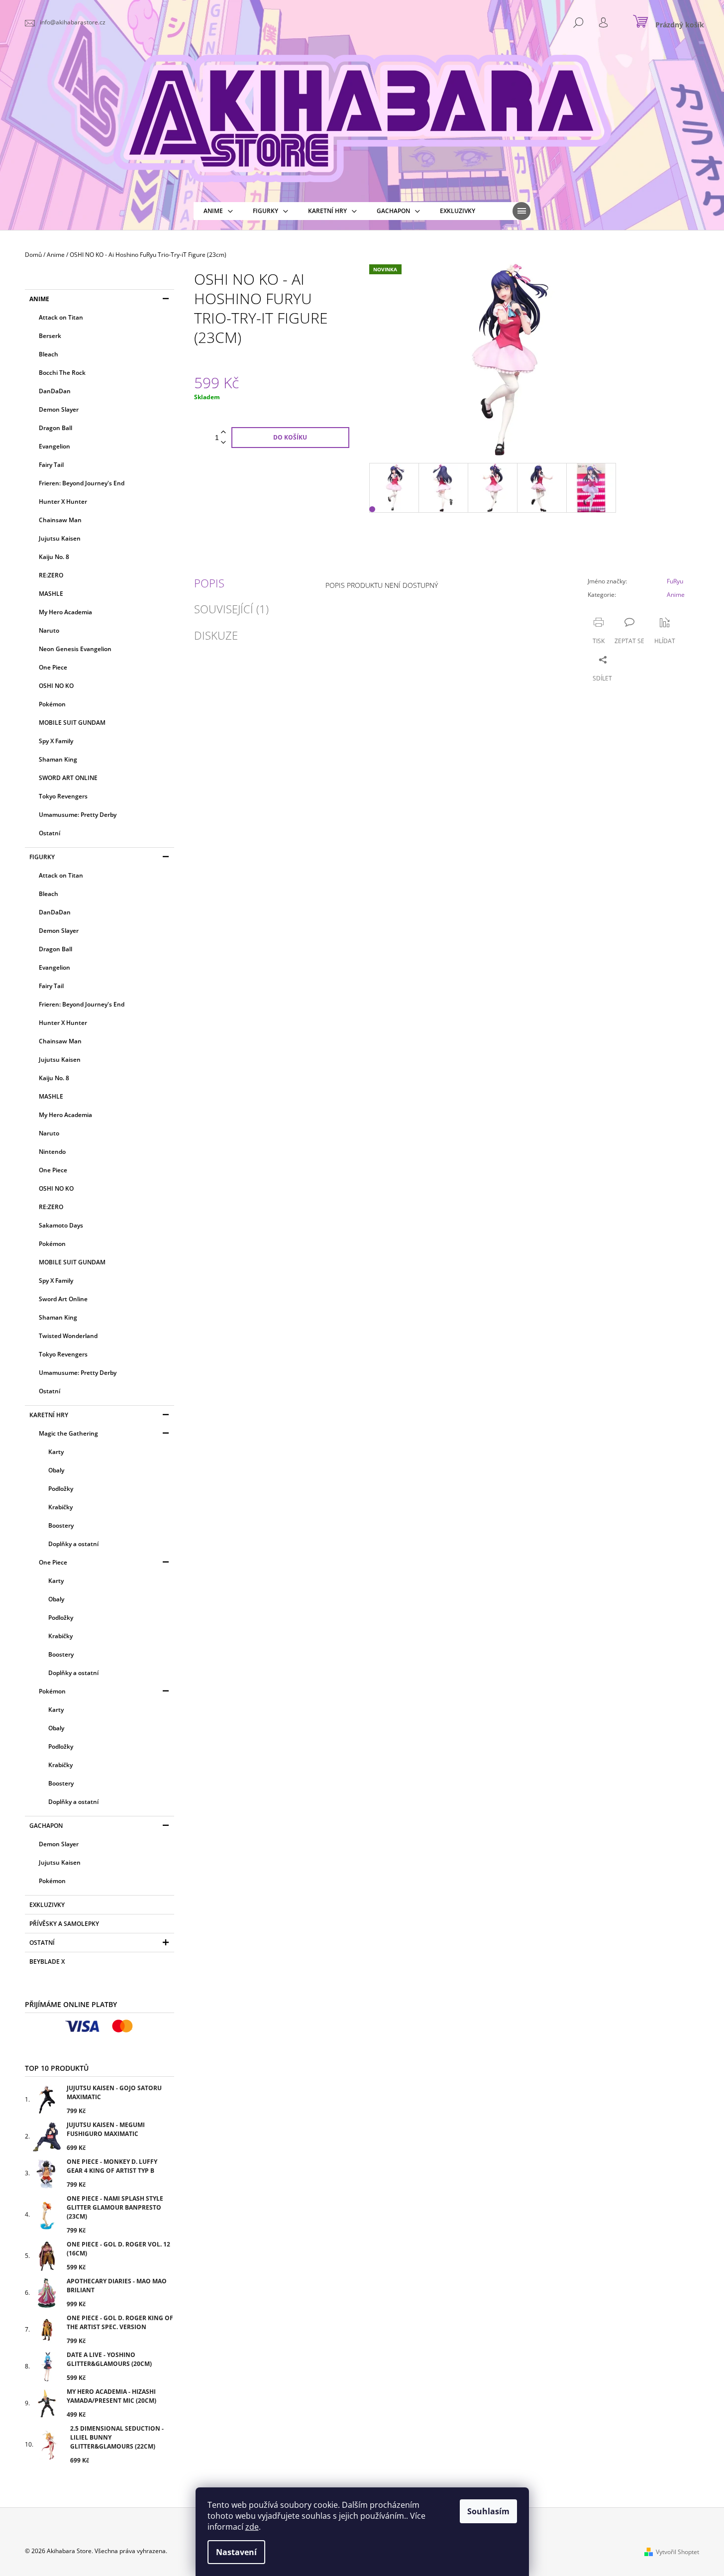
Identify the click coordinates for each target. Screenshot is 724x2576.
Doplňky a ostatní (73, 1544)
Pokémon (52, 704)
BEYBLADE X (47, 1961)
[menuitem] (218, 211)
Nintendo (52, 1152)
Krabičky (60, 1507)
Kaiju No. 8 (54, 557)
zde (252, 2527)
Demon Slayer (59, 409)
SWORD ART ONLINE (68, 778)
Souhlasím (488, 2511)
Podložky (61, 1489)
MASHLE (51, 594)
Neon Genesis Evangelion (75, 649)
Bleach (49, 354)
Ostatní (50, 833)
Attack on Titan (61, 317)
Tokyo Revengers (63, 796)
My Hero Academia (65, 612)
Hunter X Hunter (63, 502)
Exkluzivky (47, 1905)
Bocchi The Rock (62, 373)
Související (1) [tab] (231, 609)
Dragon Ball (55, 428)
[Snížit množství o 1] (223, 443)
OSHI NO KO (56, 686)
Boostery (61, 1525)
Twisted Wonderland (68, 1336)
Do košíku (290, 437)
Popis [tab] (209, 583)
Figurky (42, 857)
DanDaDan (55, 391)
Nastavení (236, 2552)
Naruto (49, 630)
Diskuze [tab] (216, 635)
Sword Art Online (63, 1299)
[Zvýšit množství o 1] (223, 432)
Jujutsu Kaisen (60, 538)
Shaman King (58, 759)
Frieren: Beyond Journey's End (82, 483)
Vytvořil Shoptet (677, 2552)
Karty (56, 1452)
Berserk (50, 336)
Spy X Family (56, 741)
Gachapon (46, 1826)
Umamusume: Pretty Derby (78, 815)
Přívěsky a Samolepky (64, 1924)
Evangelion (54, 446)
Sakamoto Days (61, 1225)
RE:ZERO (51, 575)
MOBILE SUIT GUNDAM (72, 723)
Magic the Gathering (68, 1433)
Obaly (56, 1470)
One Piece (53, 667)
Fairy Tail (51, 465)
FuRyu (675, 581)
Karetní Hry (49, 1415)
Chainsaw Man (60, 520)
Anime (39, 299)
